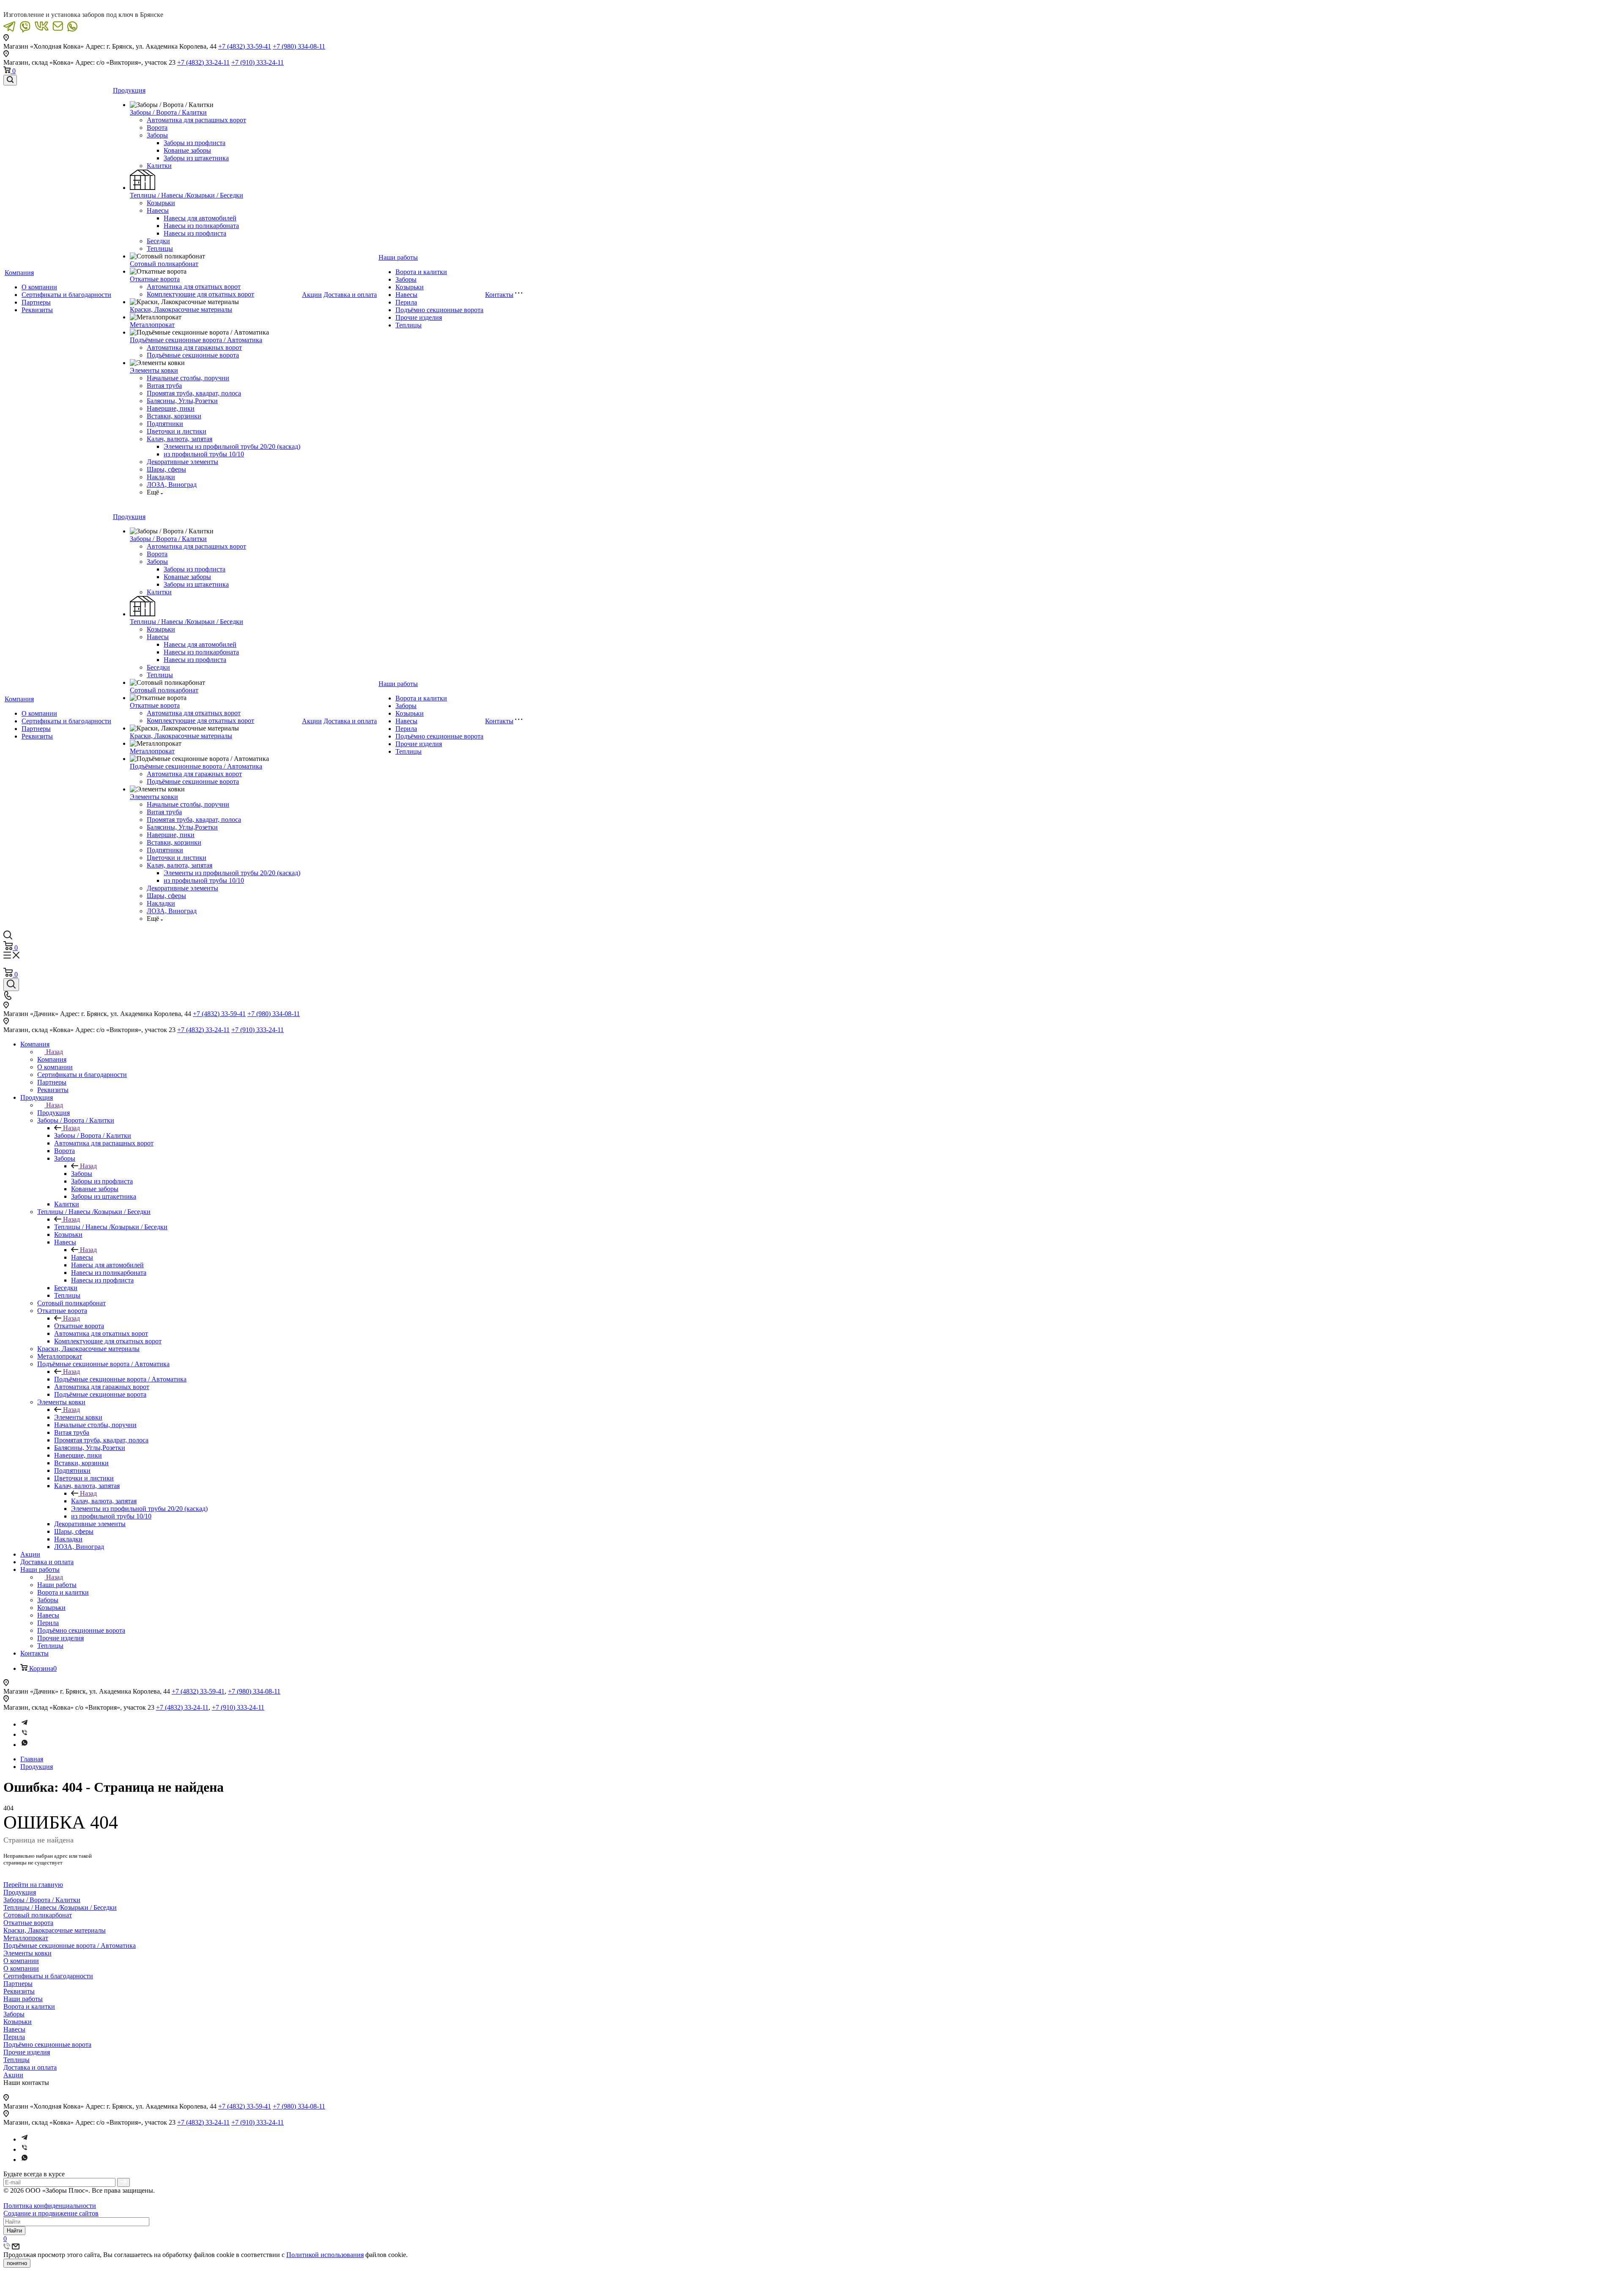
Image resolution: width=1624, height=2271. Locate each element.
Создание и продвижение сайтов (51, 2213)
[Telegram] (25, 1724)
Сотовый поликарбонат (164, 264)
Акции (312, 295)
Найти (14, 2231)
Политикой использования (325, 2255)
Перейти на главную (33, 1885)
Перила (406, 302)
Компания (19, 273)
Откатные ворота (155, 279)
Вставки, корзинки (174, 416)
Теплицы (160, 249)
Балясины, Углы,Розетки (182, 401)
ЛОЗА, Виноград (172, 485)
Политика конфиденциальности (50, 2206)
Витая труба (164, 386)
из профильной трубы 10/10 (204, 454)
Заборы (157, 135)
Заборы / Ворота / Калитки (168, 112)
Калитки (159, 166)
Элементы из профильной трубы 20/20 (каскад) (232, 446)
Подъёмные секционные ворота (193, 355)
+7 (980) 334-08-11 (299, 46)
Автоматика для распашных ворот (196, 120)
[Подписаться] (123, 2182)
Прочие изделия (419, 317)
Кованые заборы (187, 150)
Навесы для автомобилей (200, 218)
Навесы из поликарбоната (201, 226)
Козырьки (161, 203)
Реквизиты (37, 310)
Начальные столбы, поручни (188, 378)
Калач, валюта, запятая (180, 439)
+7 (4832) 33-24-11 (203, 62)
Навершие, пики (171, 408)
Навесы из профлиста (195, 233)
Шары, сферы (166, 469)
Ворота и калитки (421, 272)
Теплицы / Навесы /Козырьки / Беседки (187, 195)
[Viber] (25, 1734)
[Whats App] (25, 1745)
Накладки (161, 477)
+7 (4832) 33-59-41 (245, 46)
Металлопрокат (152, 325)
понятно (17, 2263)
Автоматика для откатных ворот (194, 287)
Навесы (158, 210)
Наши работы (398, 257)
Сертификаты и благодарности (66, 295)
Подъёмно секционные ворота (439, 310)
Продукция (129, 90)
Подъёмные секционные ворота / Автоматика (196, 340)
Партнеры (36, 302)
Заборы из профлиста (195, 143)
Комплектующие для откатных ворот (200, 294)
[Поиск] (10, 80)
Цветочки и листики (177, 431)
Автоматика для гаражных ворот (194, 347)
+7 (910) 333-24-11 (258, 62)
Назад (55, 1052)
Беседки (158, 241)
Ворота (157, 128)
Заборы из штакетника (196, 158)
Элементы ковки (154, 370)
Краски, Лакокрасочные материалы (181, 309)
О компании (39, 287)
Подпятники (165, 424)
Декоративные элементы (182, 462)
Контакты (499, 295)
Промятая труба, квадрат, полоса (194, 393)
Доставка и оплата (350, 295)
